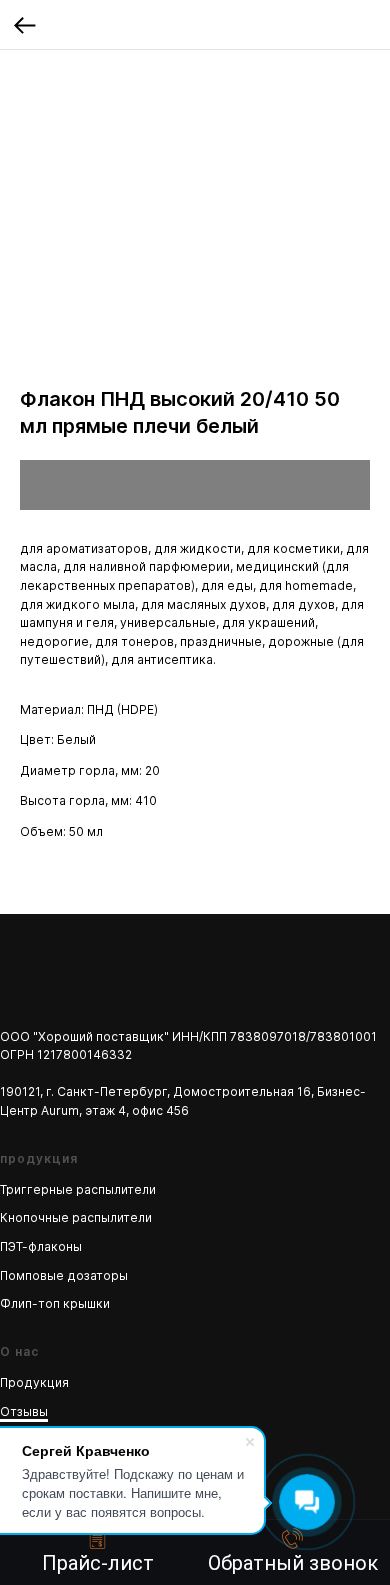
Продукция (34, 1382)
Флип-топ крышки (55, 1303)
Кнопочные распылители (76, 1217)
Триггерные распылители (78, 1189)
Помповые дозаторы (64, 1275)
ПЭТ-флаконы (41, 1246)
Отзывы (24, 1411)
